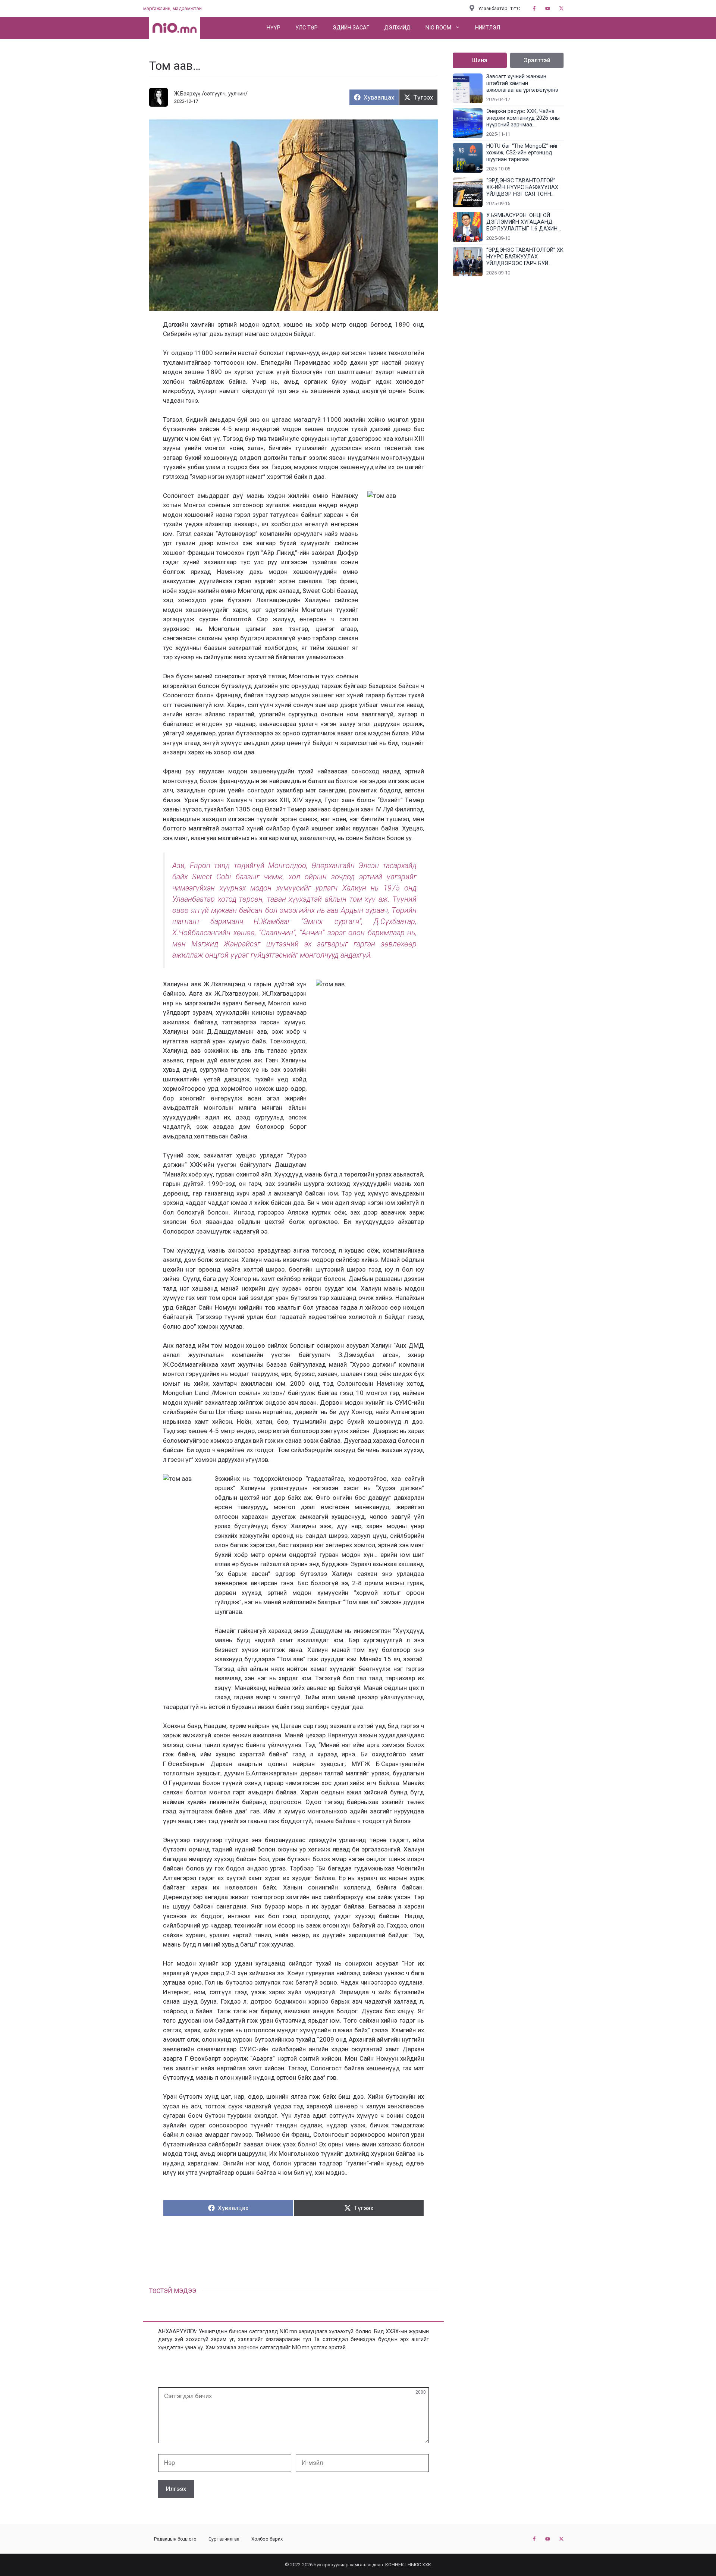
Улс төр (307, 28)
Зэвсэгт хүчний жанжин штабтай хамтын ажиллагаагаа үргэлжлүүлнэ (522, 83)
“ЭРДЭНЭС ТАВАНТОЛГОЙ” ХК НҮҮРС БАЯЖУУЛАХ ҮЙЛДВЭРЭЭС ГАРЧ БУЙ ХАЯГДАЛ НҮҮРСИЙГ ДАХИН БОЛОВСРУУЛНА (525, 257)
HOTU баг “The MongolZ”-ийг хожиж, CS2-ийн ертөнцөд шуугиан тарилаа (522, 153)
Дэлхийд (397, 28)
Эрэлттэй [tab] (537, 60)
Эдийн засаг (351, 28)
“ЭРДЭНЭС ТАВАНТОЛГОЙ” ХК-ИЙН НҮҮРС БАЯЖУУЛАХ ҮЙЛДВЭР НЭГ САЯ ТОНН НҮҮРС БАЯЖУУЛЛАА (522, 188)
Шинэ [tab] (480, 60)
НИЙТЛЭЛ (488, 28)
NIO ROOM (438, 28)
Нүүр (274, 28)
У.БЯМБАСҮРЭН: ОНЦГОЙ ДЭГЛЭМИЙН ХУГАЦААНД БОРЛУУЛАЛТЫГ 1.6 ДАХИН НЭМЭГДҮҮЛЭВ (522, 222)
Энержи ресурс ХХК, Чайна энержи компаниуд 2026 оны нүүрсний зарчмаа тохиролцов (523, 118)
